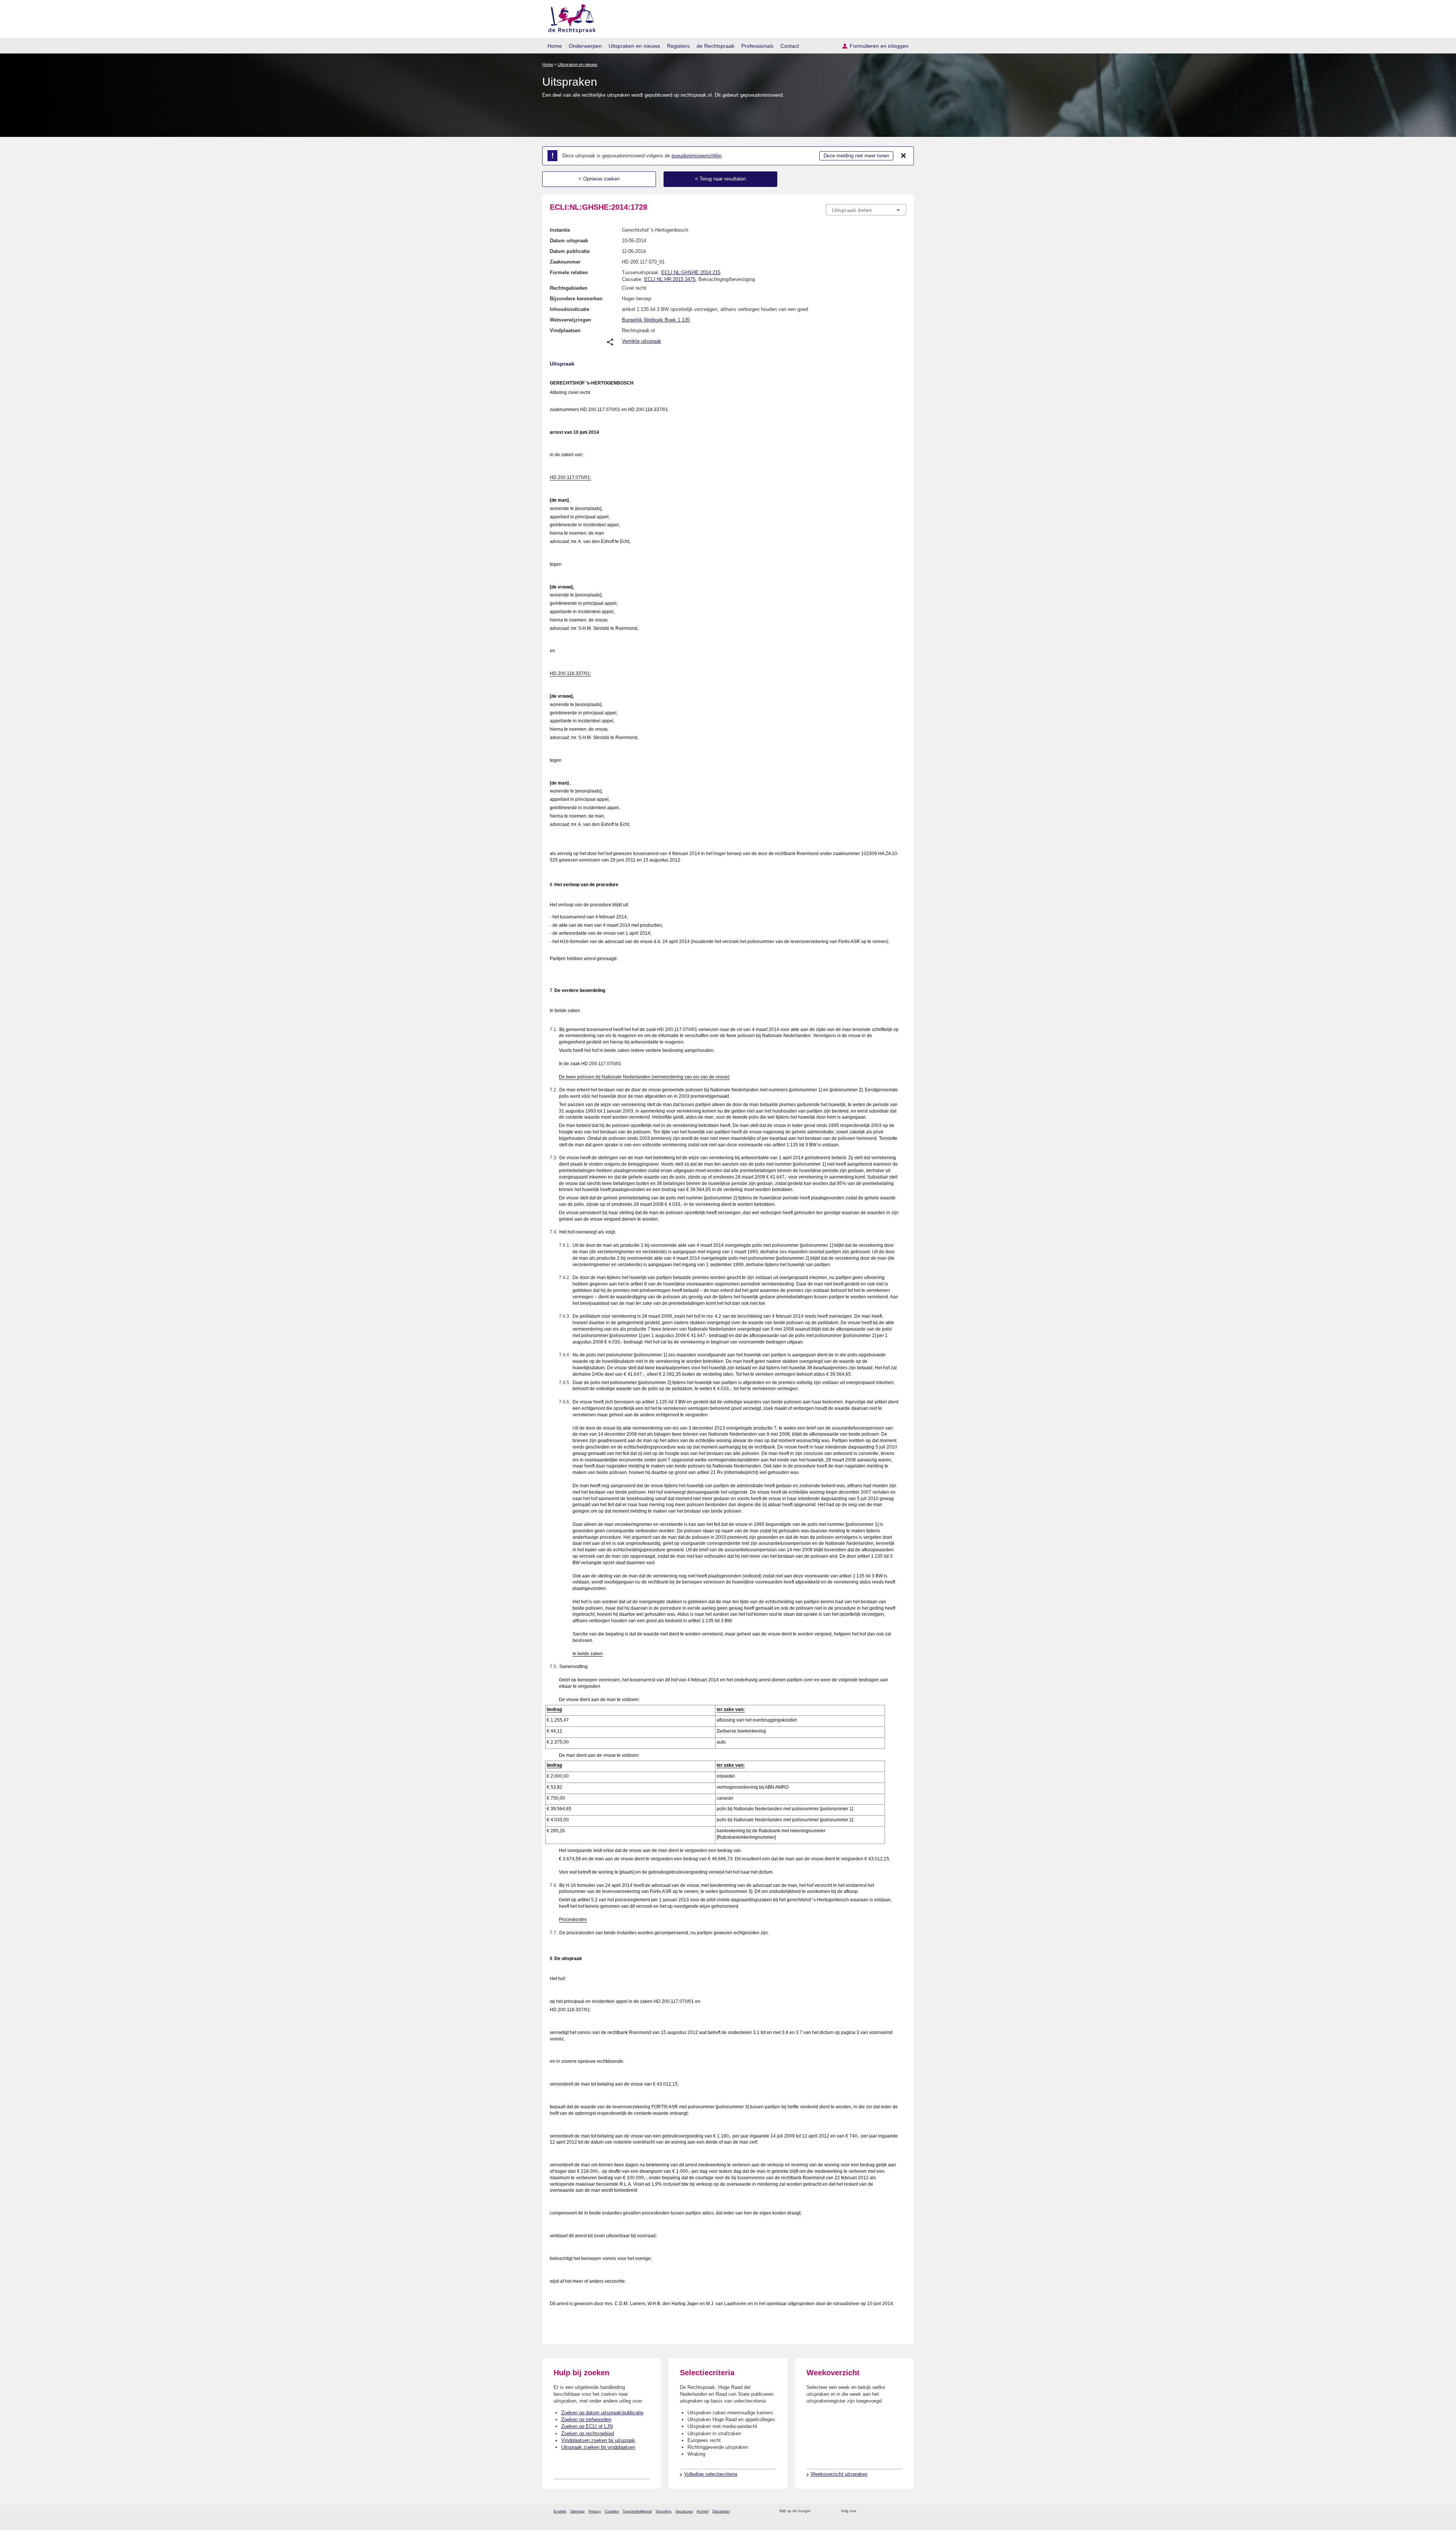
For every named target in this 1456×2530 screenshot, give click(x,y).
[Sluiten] (904, 156)
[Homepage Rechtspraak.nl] (569, 17)
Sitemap (577, 2511)
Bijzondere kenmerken (576, 299)
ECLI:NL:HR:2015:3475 (670, 279)
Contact (790, 46)
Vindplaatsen (565, 330)
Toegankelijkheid (637, 2511)
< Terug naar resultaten (720, 179)
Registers (678, 46)
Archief (703, 2511)
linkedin (892, 2511)
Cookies (612, 2511)
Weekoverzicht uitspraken (839, 2474)
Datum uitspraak (569, 241)
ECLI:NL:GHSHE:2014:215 (691, 272)
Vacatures (684, 2511)
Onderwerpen (585, 46)
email (828, 2511)
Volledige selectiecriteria (711, 2474)
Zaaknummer (565, 262)
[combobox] (866, 210)
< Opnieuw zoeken (599, 179)
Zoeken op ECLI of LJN (587, 2426)
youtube (902, 2511)
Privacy (595, 2511)
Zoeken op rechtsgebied (588, 2433)
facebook (873, 2511)
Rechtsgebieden (569, 288)
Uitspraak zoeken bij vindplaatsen (598, 2447)
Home (555, 46)
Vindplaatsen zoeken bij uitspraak (598, 2440)
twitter (863, 2511)
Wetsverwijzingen (570, 320)
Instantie (560, 230)
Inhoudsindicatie (570, 309)
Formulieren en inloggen (879, 46)
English (560, 2511)
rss (818, 2511)
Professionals (757, 46)
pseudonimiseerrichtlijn (697, 156)
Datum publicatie (570, 251)
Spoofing (664, 2511)
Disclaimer (721, 2511)
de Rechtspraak (715, 46)
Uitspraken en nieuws (634, 46)
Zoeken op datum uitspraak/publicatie (602, 2413)
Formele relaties (569, 272)
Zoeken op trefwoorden (586, 2419)
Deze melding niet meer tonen (856, 156)
